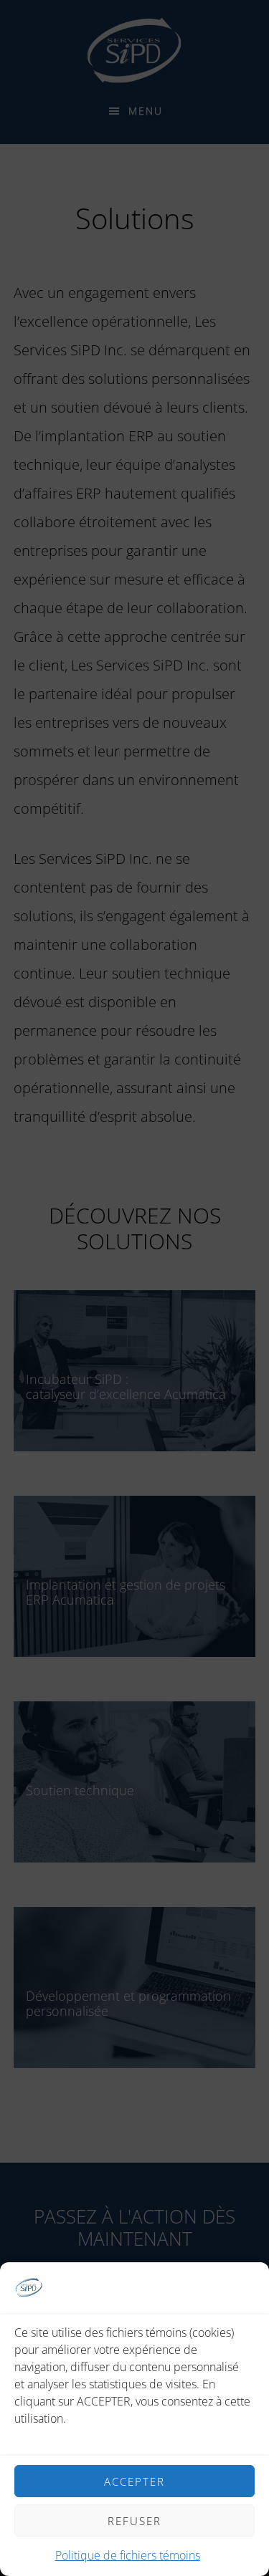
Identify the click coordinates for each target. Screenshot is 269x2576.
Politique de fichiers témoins (128, 2555)
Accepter (134, 2481)
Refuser (134, 2521)
